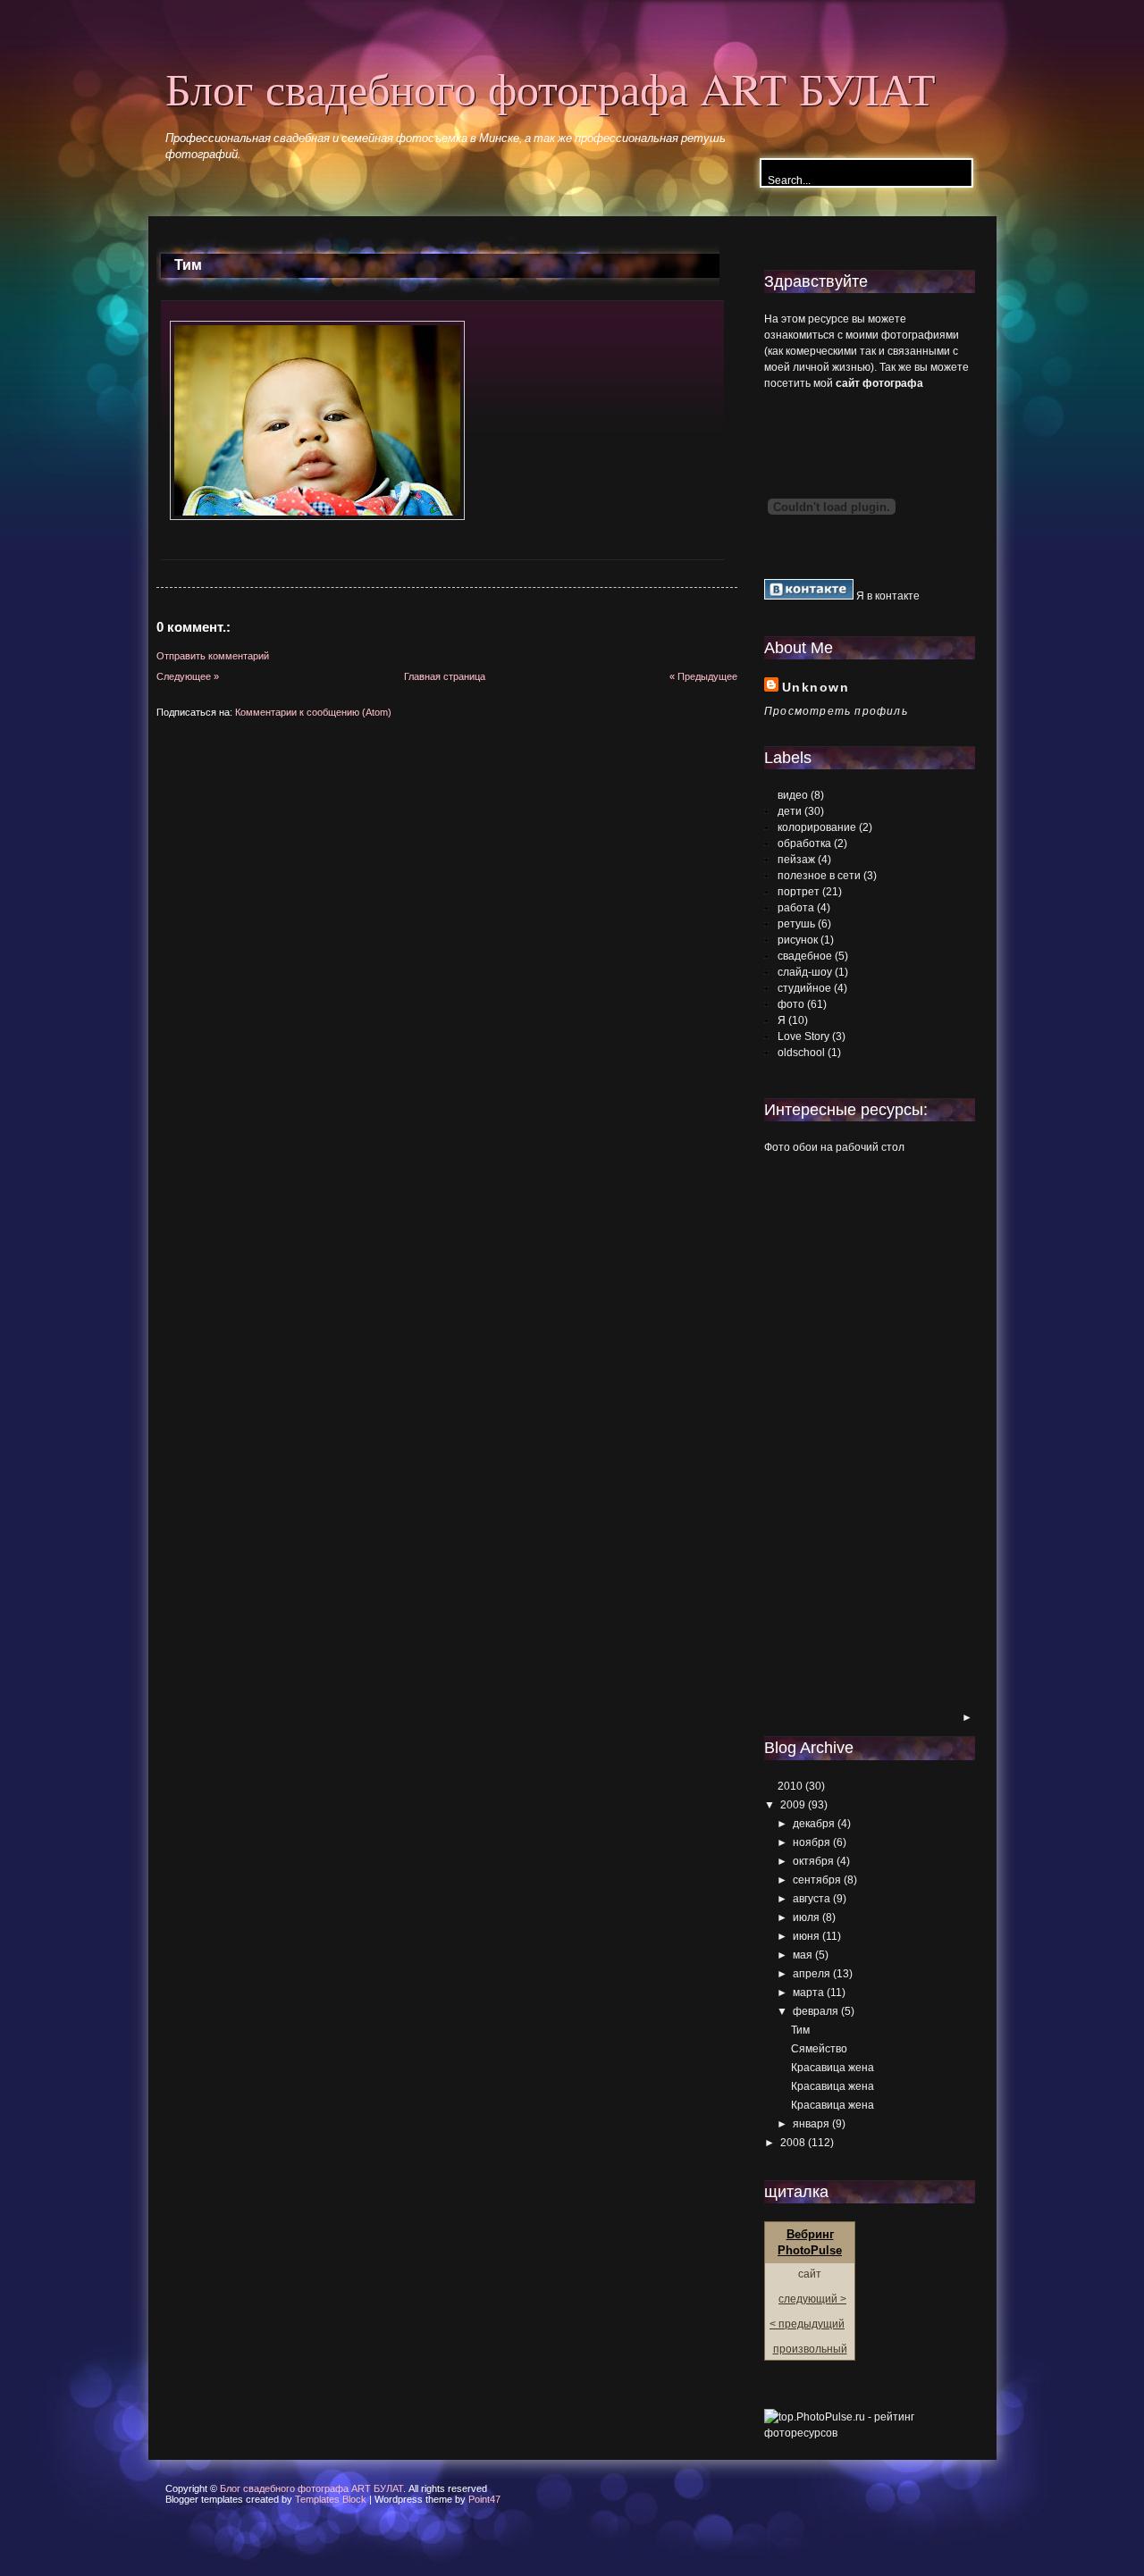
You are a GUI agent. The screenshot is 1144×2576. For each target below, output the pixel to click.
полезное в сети (819, 876)
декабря (814, 1824)
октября (813, 1861)
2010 (790, 1786)
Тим (188, 265)
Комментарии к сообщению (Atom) (313, 712)
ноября (812, 1842)
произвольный (810, 2349)
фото (791, 1004)
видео (793, 795)
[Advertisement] (836, 1434)
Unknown (816, 687)
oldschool (801, 1053)
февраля (816, 2011)
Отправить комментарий (213, 656)
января (811, 2124)
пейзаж (796, 860)
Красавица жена (833, 2068)
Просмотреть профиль (836, 711)
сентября (817, 1880)
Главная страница (445, 676)
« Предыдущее (703, 676)
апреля (812, 1974)
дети (790, 811)
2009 (793, 1805)
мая (803, 1955)
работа (796, 908)
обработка (804, 843)
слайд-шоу (805, 972)
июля (806, 1917)
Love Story (803, 1036)
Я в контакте (887, 596)
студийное (804, 988)
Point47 (484, 2499)
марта (808, 1993)
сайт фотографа (879, 383)
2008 (793, 2143)
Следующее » (188, 676)
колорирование (817, 827)
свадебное (805, 956)
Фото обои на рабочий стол (834, 1147)
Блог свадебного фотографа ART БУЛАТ (551, 88)
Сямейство (819, 2049)
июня (806, 1936)
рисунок (798, 940)
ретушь (796, 924)
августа (812, 1899)
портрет (799, 892)
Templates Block (331, 2499)
